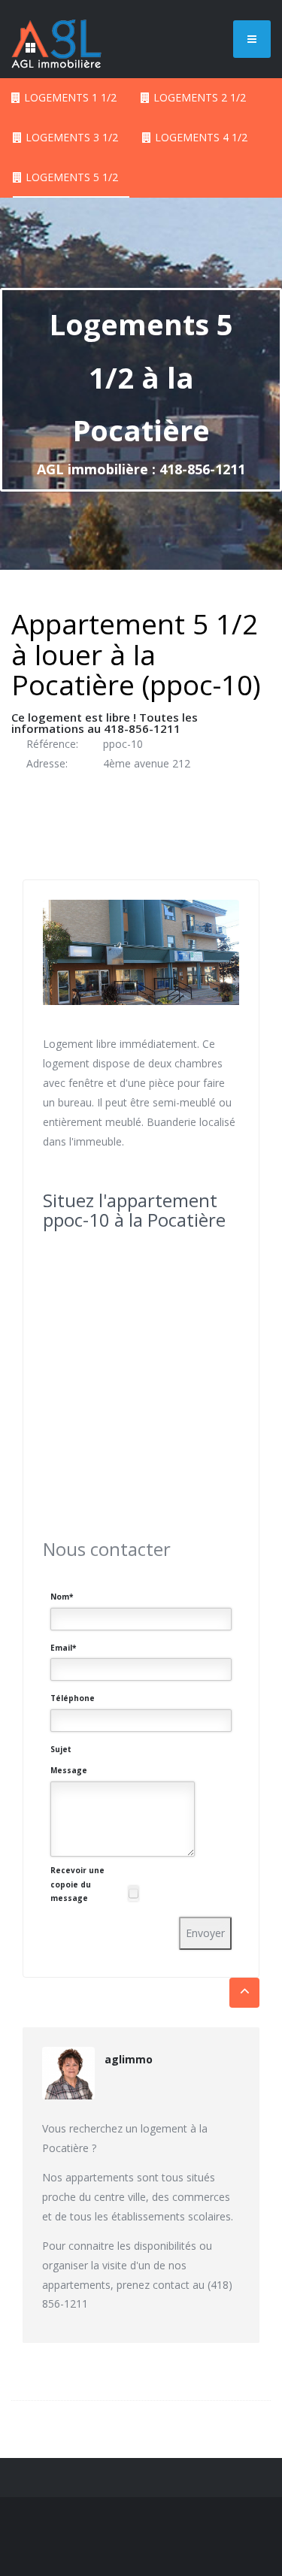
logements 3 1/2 (72, 137)
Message (69, 1770)
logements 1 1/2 (70, 97)
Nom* (62, 1597)
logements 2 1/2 (200, 97)
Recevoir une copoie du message (77, 1884)
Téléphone (73, 1698)
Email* (63, 1648)
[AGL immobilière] (56, 38)
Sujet (61, 1749)
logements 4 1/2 (201, 137)
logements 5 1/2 (72, 177)
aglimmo (129, 2059)
